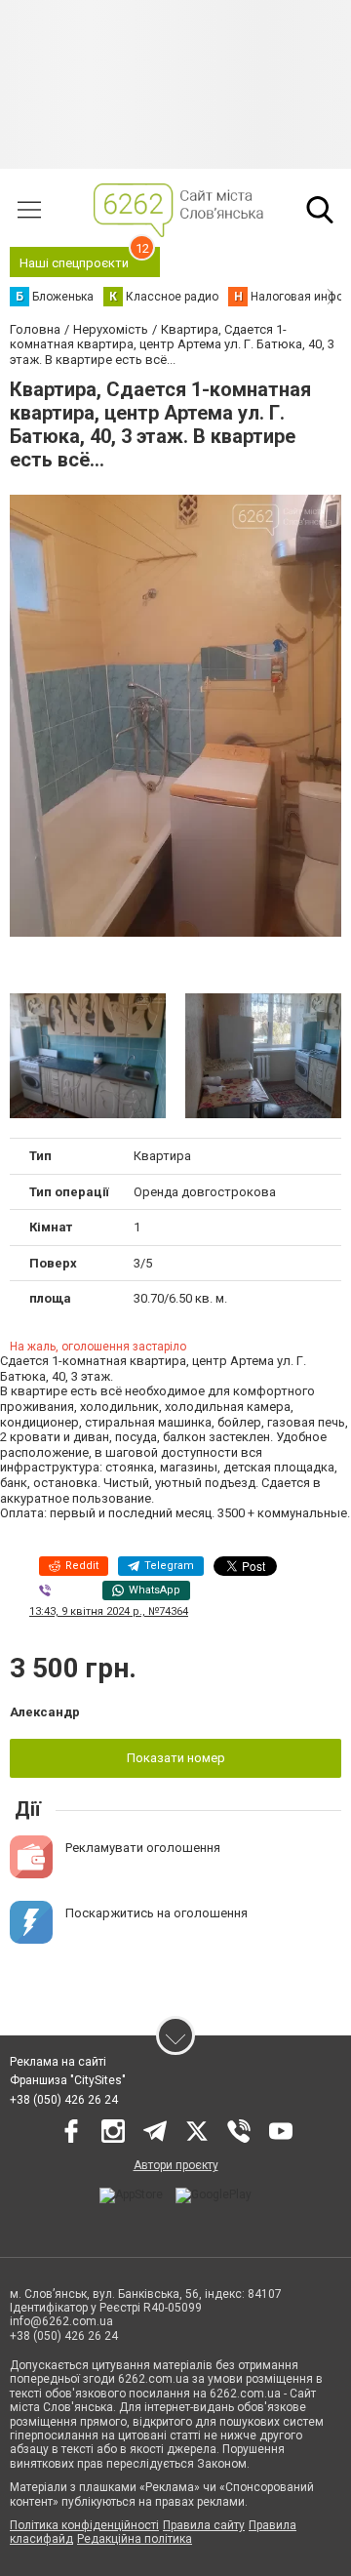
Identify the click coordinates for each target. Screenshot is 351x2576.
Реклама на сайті (58, 2062)
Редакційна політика (135, 2539)
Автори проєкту (176, 2165)
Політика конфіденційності (84, 2525)
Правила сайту (204, 2525)
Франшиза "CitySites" (68, 2080)
